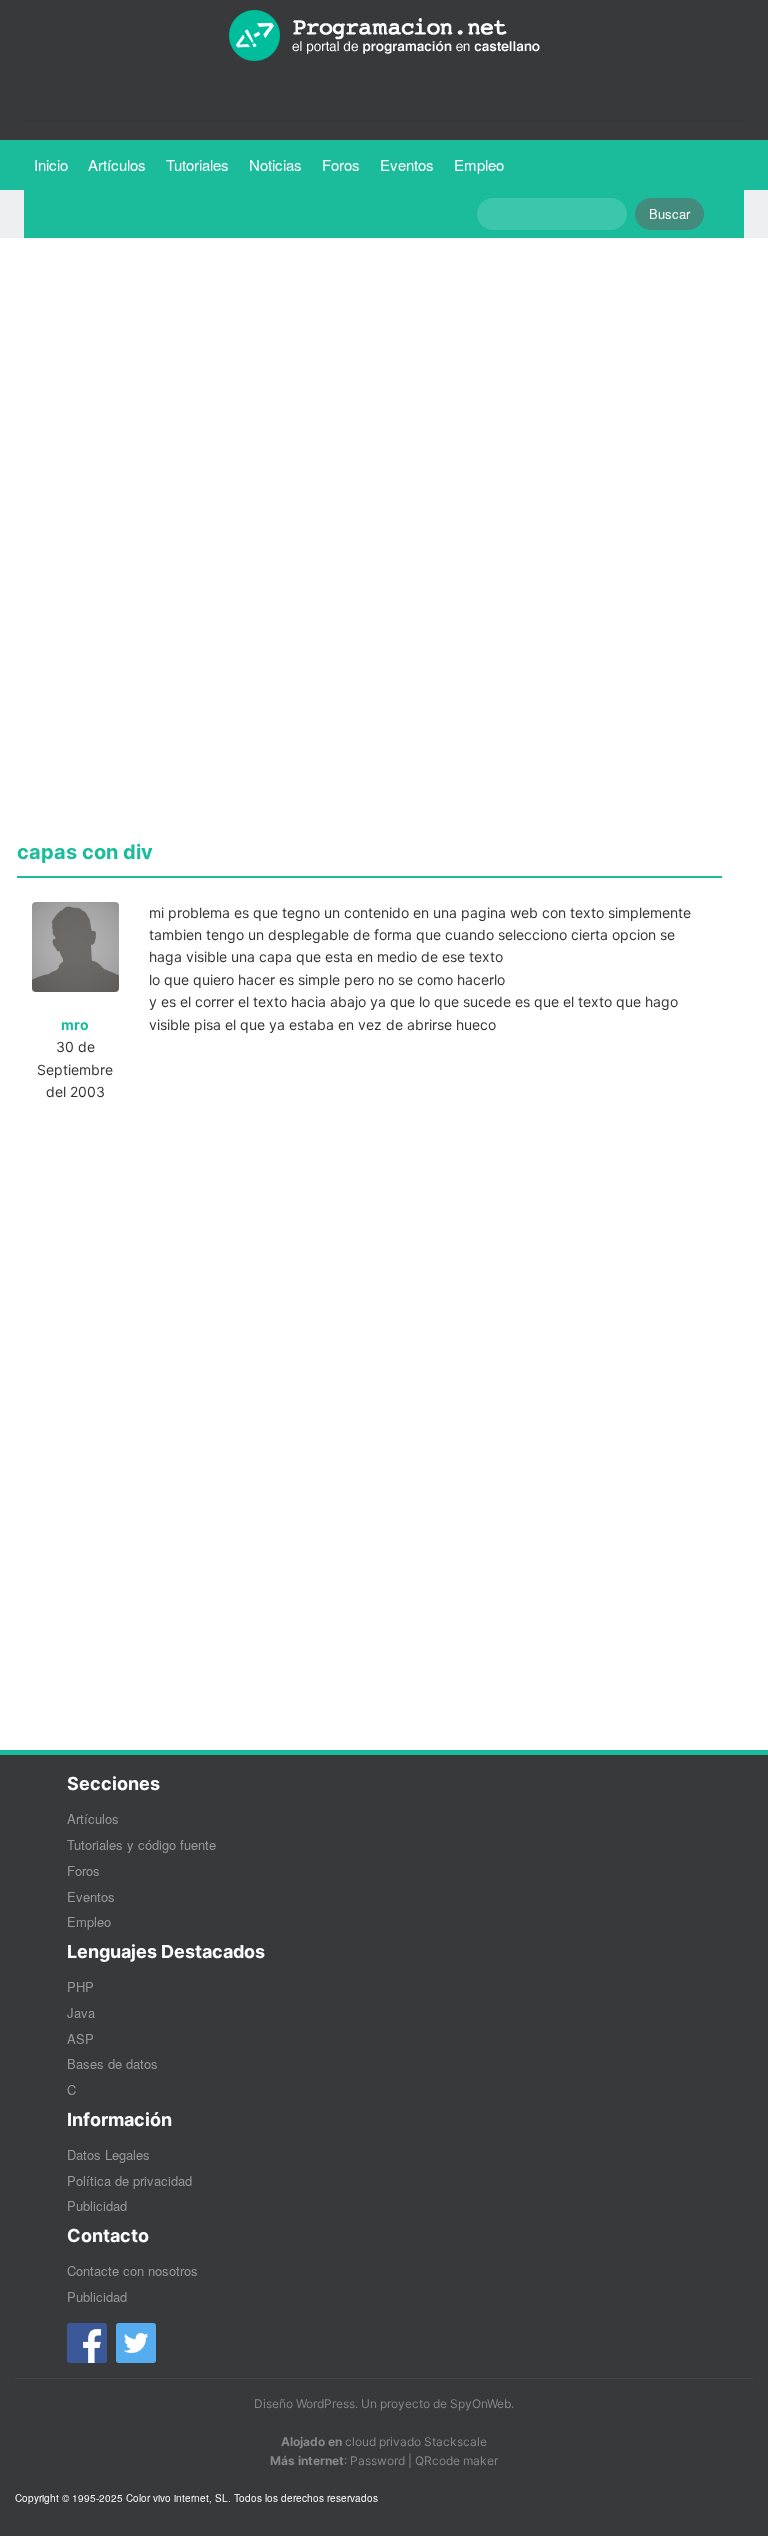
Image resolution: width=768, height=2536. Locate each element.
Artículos (117, 164)
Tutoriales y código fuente (141, 1844)
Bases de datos (112, 2063)
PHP (80, 1986)
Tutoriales (202, 164)
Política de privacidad (129, 2180)
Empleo (479, 164)
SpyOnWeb (480, 2403)
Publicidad (97, 2205)
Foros (341, 164)
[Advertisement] (369, 393)
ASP (80, 2038)
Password (377, 2460)
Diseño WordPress (304, 2403)
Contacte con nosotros (132, 2270)
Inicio (51, 164)
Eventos (407, 164)
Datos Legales (108, 2154)
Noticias (275, 164)
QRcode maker (456, 2460)
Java (81, 2012)
